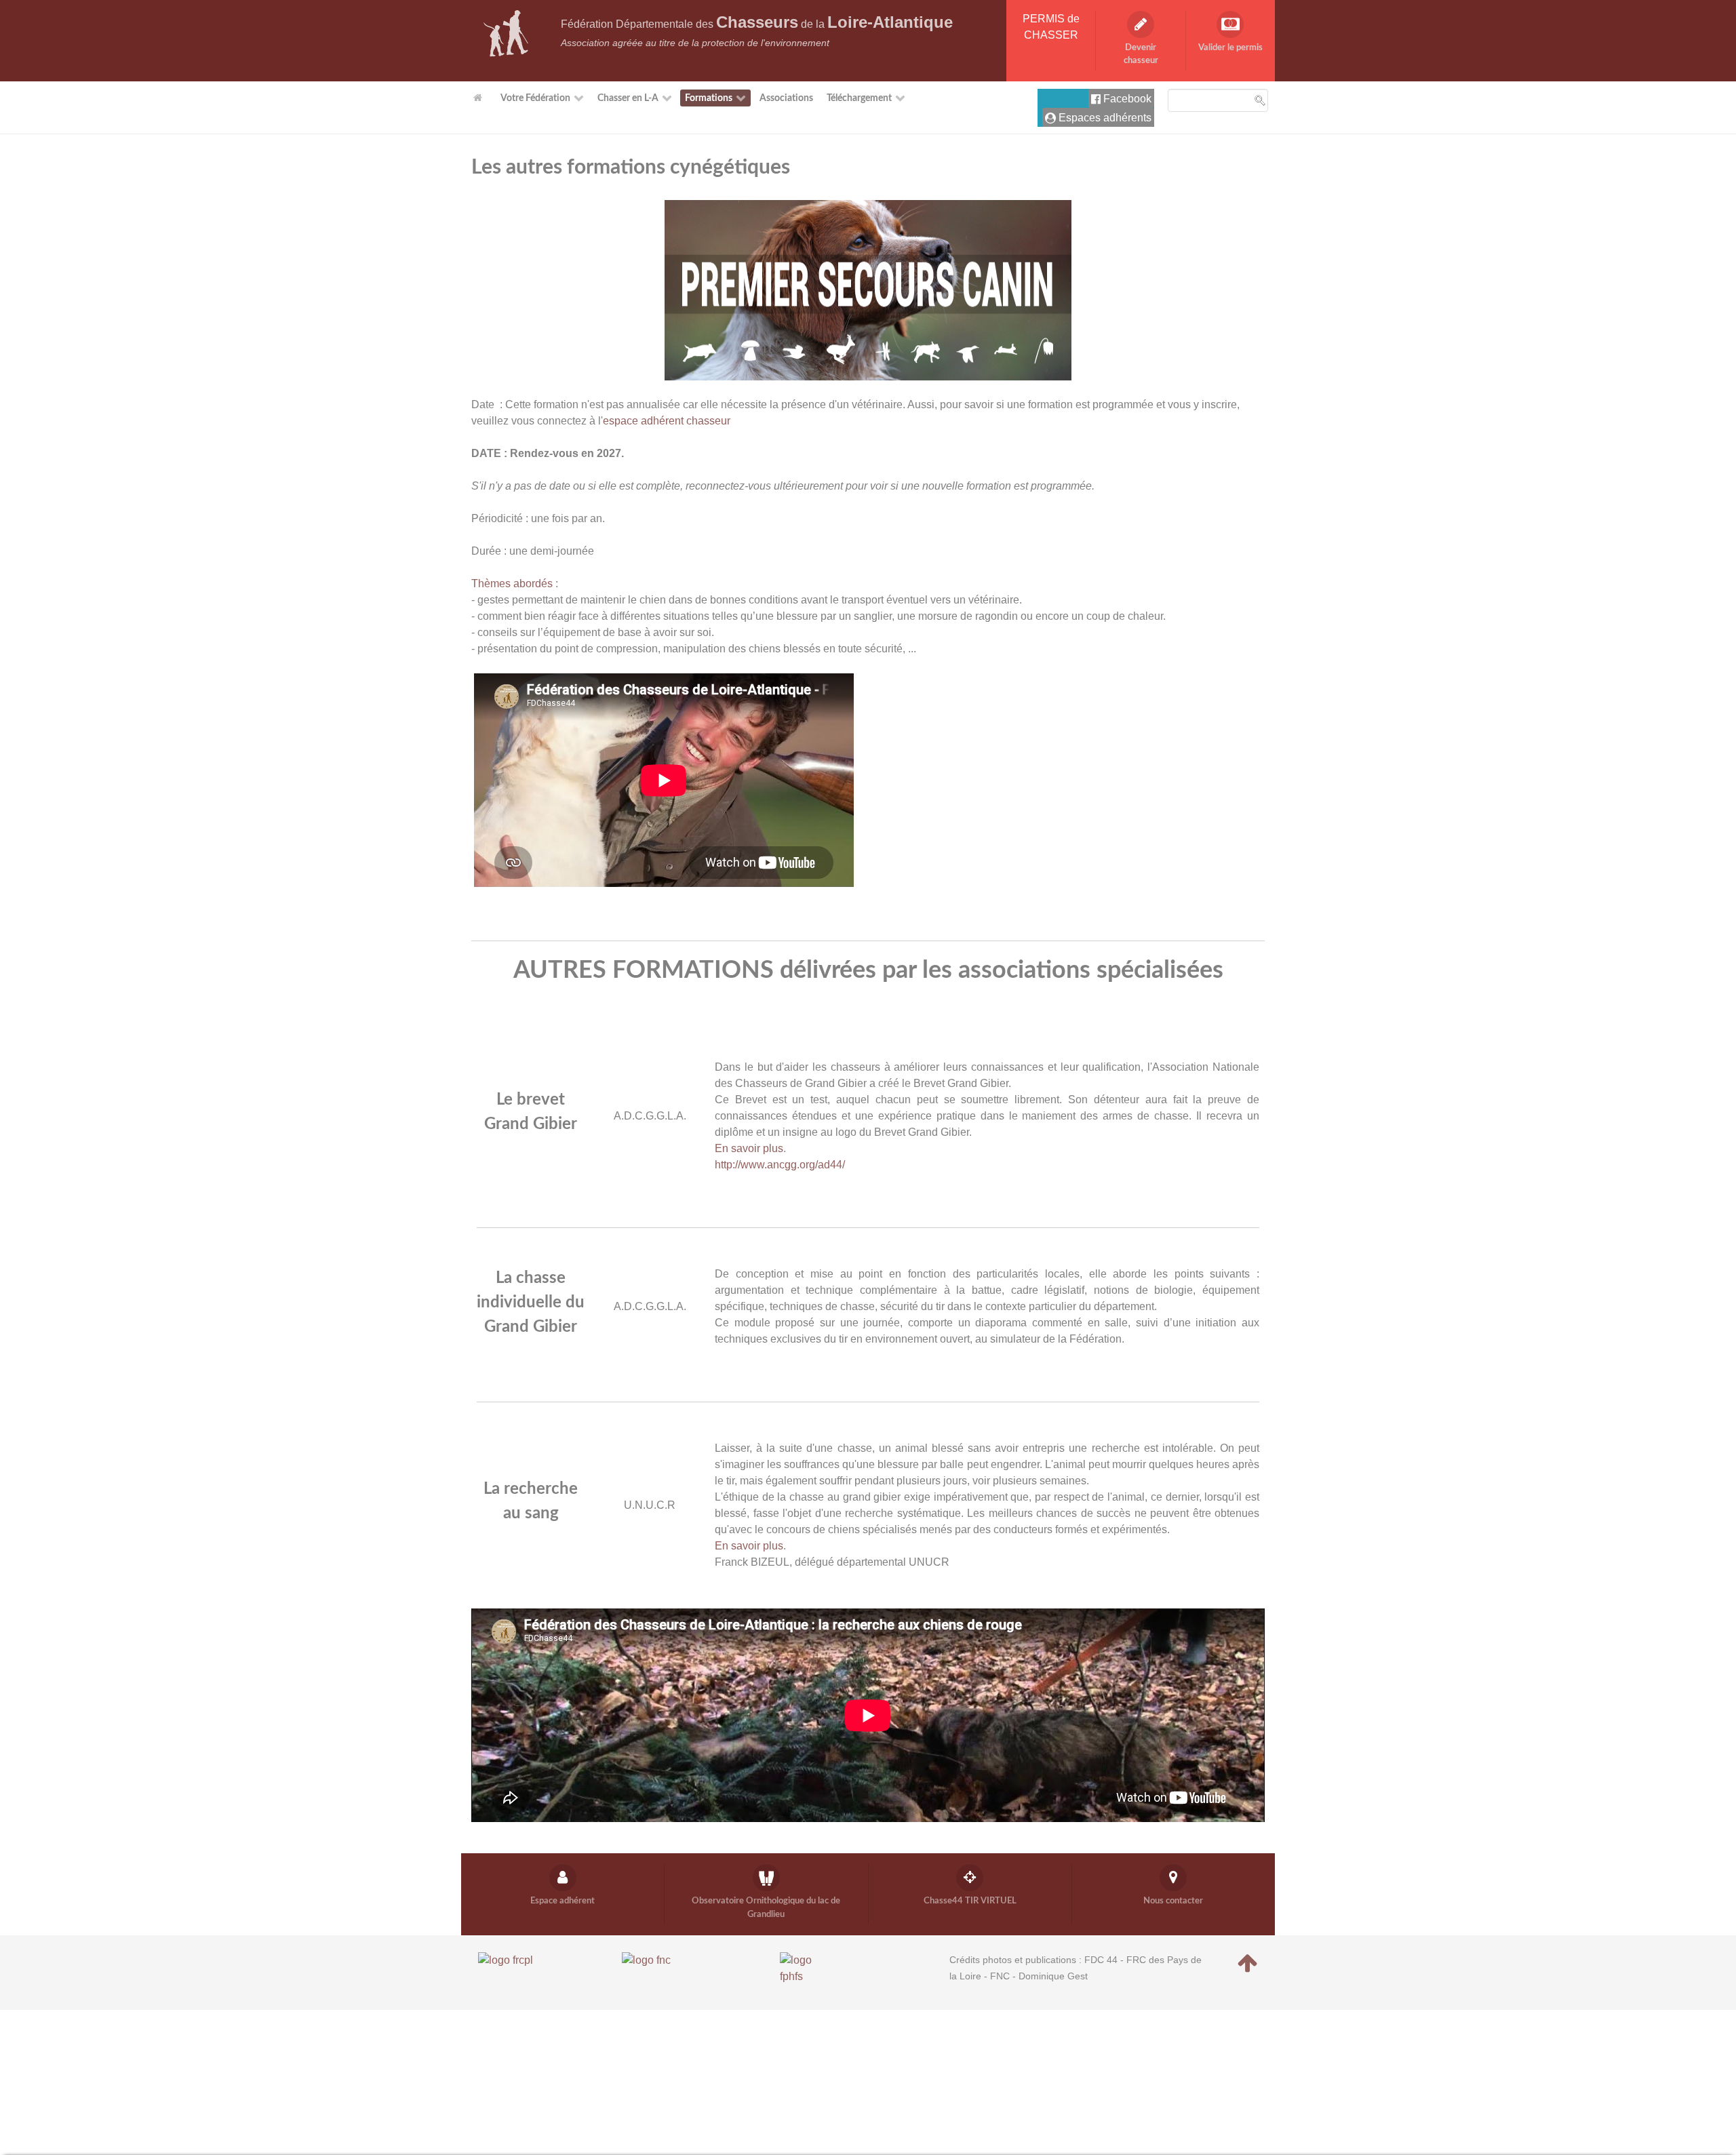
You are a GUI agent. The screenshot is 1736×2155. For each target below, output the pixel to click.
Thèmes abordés (512, 584)
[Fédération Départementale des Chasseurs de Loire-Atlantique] (506, 33)
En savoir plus (749, 1148)
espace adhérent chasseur (667, 421)
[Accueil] (480, 98)
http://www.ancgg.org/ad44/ (780, 1165)
